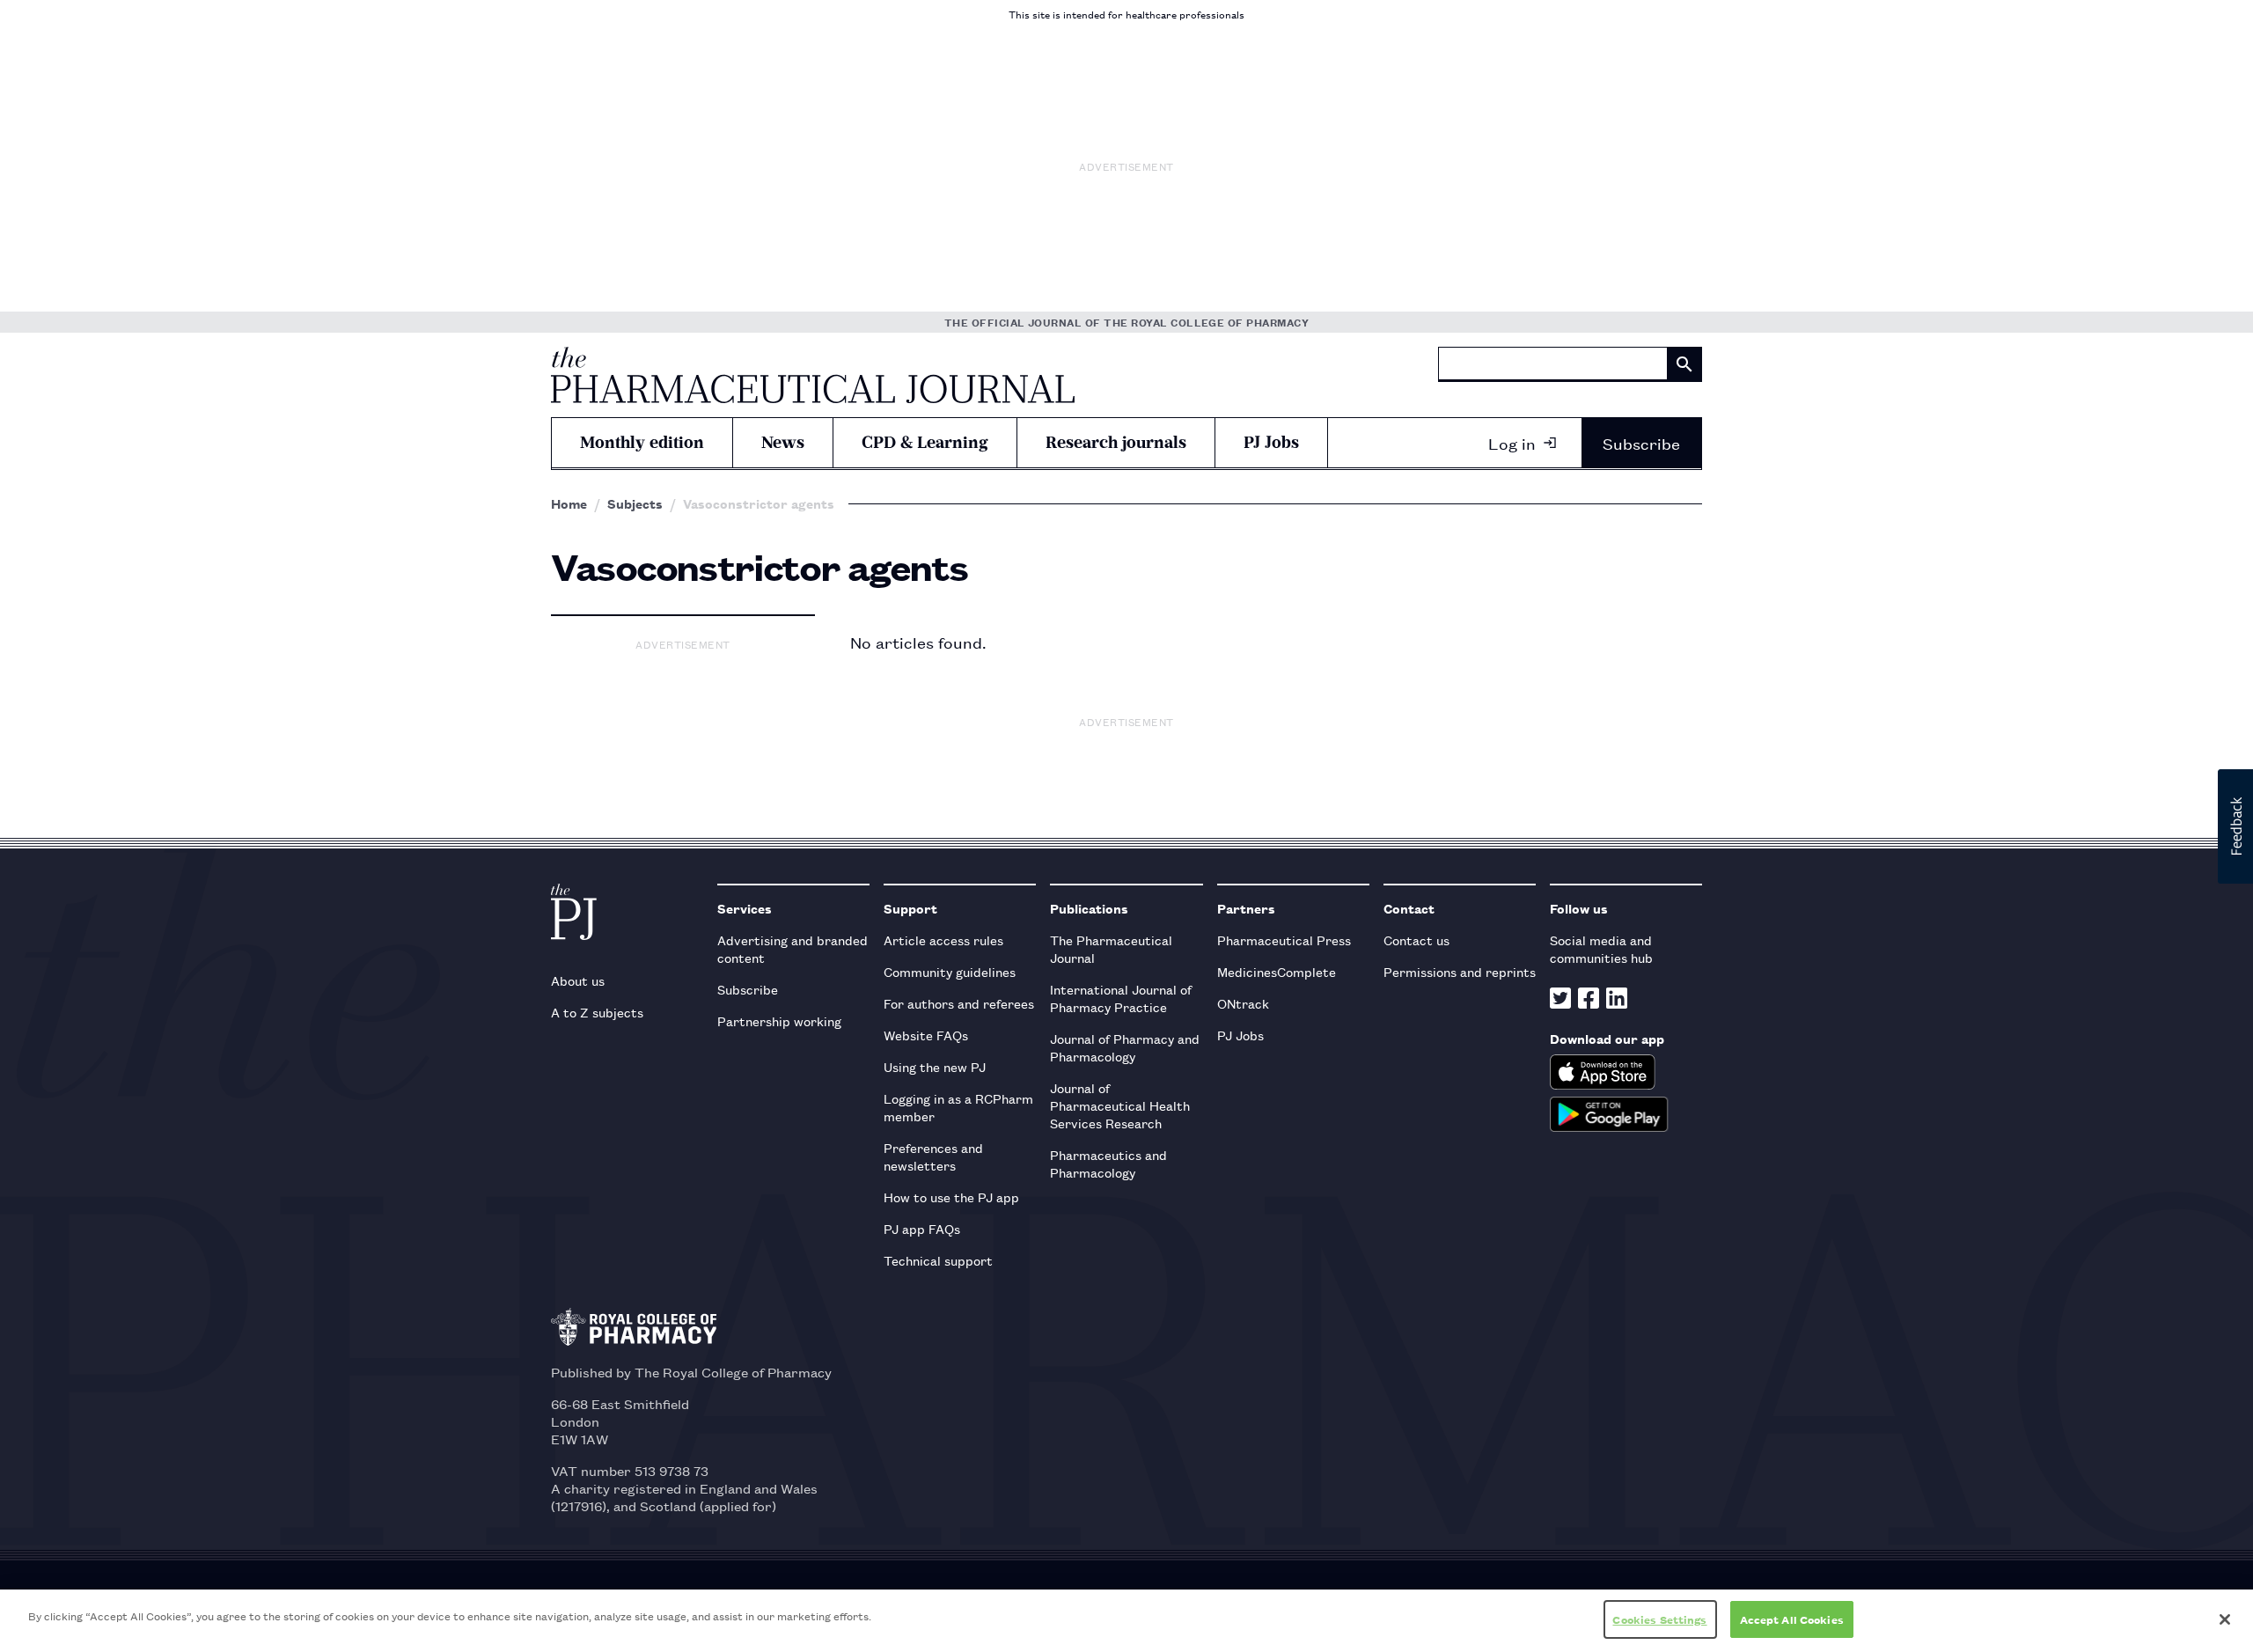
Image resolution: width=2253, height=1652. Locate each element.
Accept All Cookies (1792, 1619)
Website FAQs (926, 1035)
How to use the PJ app (951, 1197)
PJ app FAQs (922, 1228)
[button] (2235, 826)
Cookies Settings (1659, 1619)
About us (578, 980)
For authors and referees (959, 1003)
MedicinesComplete (1277, 971)
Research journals (1116, 442)
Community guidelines (950, 971)
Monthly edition (642, 442)
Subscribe (1641, 443)
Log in (1512, 443)
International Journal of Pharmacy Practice (1121, 998)
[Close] (2225, 1619)
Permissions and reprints (1460, 971)
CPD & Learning (925, 442)
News (783, 442)
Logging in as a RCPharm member (958, 1107)
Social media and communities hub (1601, 948)
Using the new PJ (935, 1066)
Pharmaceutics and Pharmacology (1108, 1163)
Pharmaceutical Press (1284, 940)
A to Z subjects (597, 1012)
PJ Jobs (1271, 442)
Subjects (635, 503)
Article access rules (943, 940)
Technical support (938, 1260)
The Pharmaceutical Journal (1111, 948)
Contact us (1416, 940)
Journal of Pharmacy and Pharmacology (1125, 1047)
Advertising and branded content (793, 948)
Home (569, 503)
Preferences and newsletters (933, 1156)
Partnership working (779, 1021)
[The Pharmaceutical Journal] (813, 375)
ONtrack (1243, 1003)
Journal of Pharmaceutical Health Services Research (1120, 1105)
